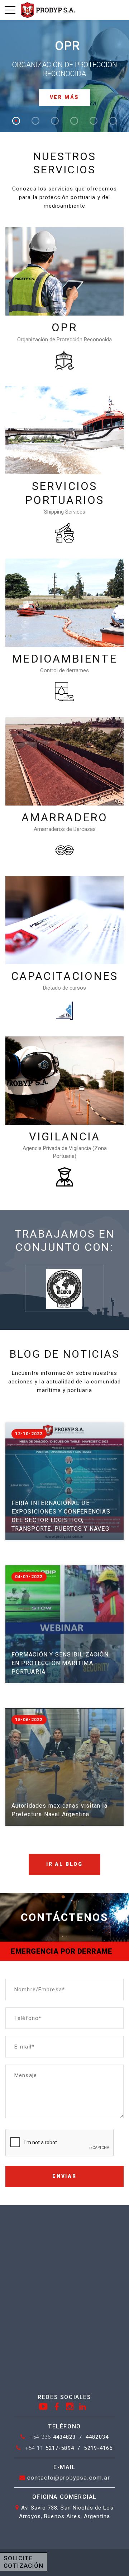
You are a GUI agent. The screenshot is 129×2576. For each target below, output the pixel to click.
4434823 (53, 2437)
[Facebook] (57, 2406)
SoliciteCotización (23, 2562)
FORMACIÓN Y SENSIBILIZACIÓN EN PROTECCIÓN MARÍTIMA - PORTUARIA (60, 1663)
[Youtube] (43, 2406)
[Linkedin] (83, 2406)
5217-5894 (50, 2448)
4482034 (97, 2437)
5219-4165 (98, 2448)
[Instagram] (70, 2406)
